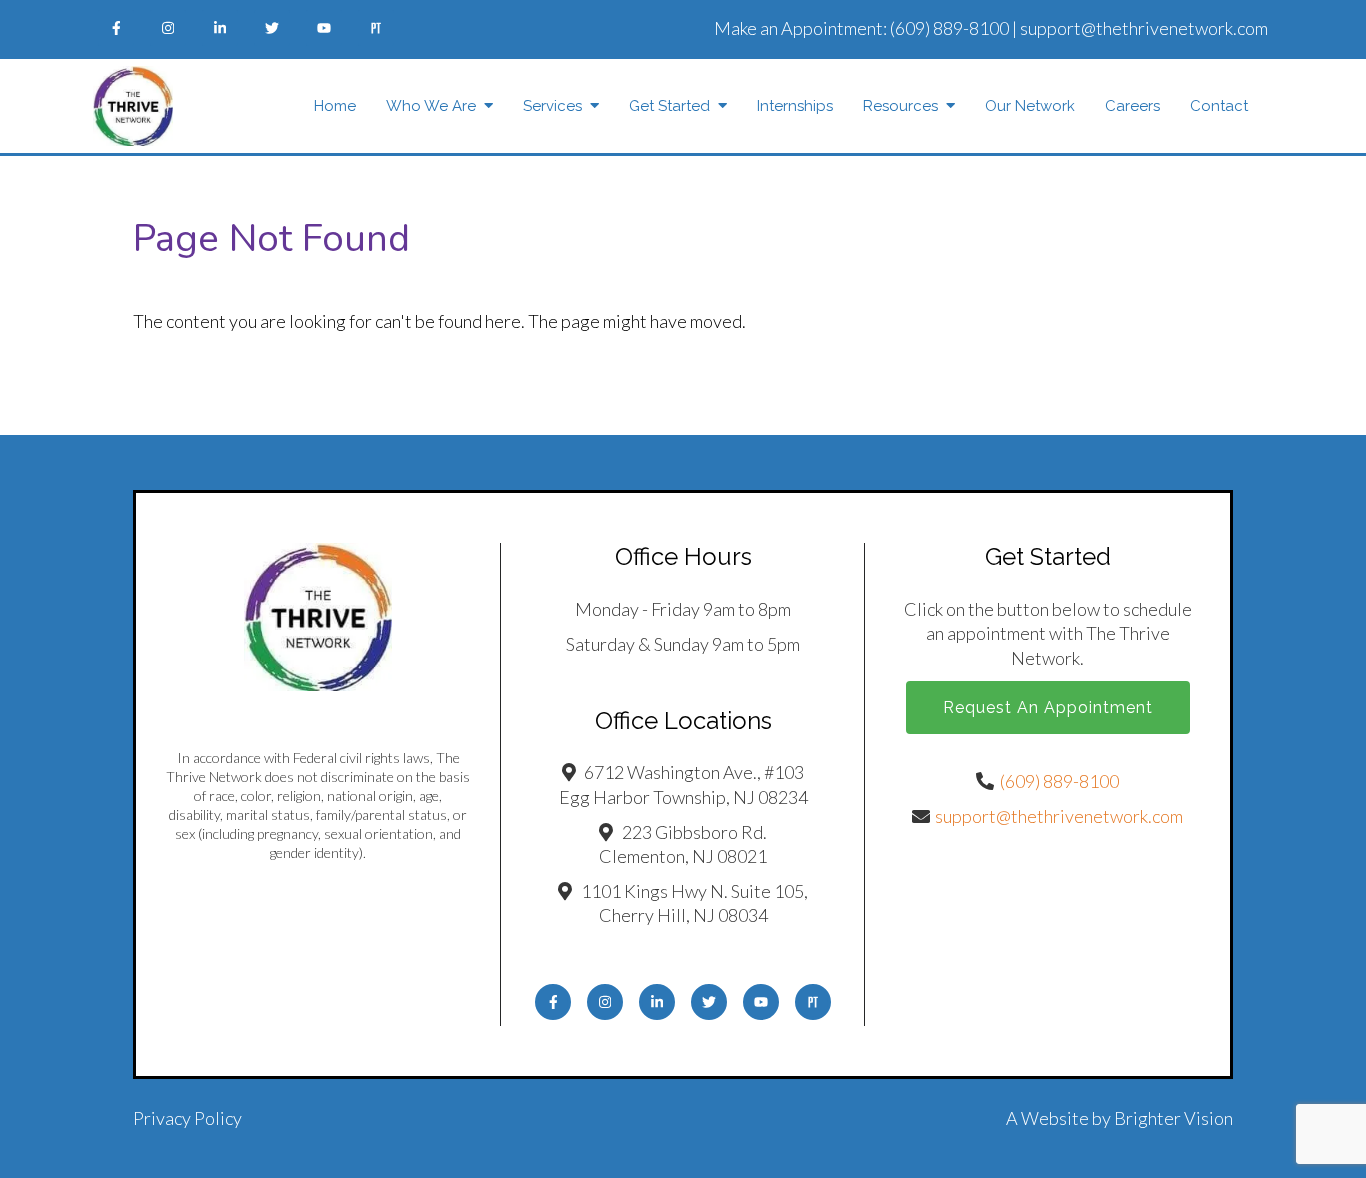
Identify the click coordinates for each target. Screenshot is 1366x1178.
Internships (795, 106)
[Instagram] (168, 28)
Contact (1219, 106)
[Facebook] (116, 28)
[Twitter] (272, 28)
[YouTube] (324, 28)
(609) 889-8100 (949, 28)
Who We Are (431, 106)
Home (335, 106)
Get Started (669, 106)
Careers (1132, 106)
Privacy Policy (187, 1118)
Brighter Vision (1173, 1118)
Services (552, 106)
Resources (900, 106)
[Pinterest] (376, 28)
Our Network (1030, 106)
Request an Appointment (1048, 707)
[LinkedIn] (220, 28)
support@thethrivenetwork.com (1144, 28)
